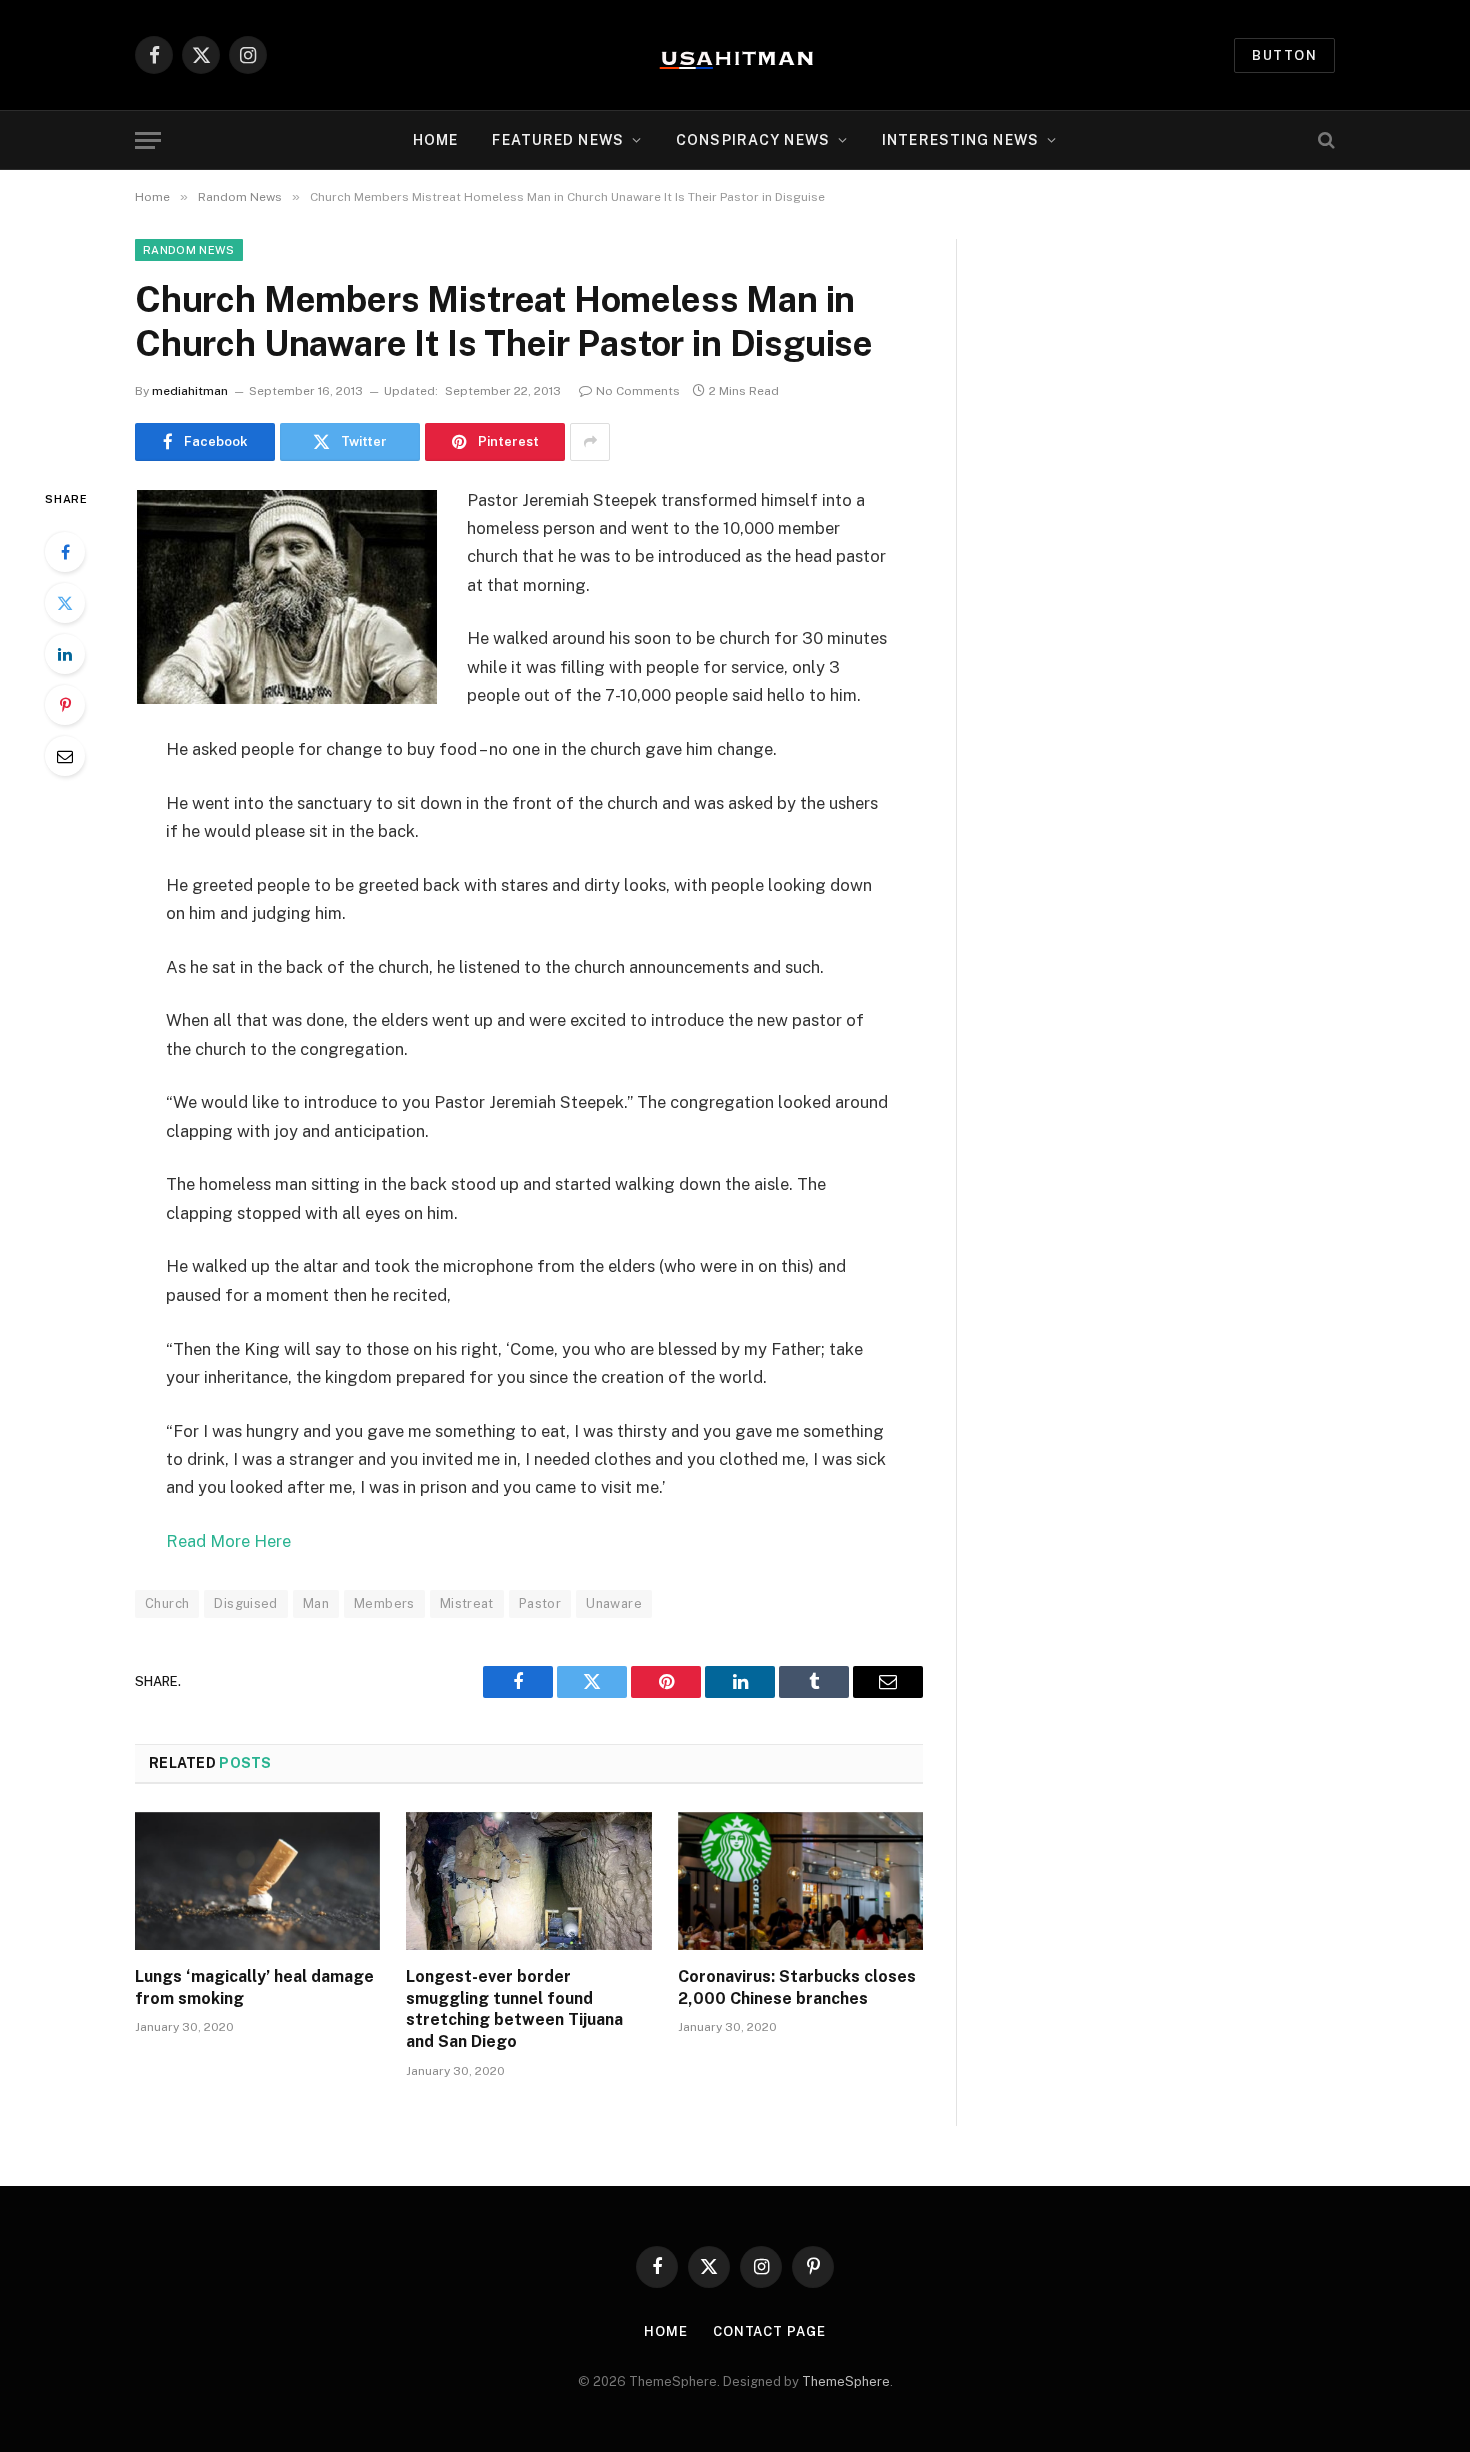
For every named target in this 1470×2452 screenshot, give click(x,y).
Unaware (614, 1603)
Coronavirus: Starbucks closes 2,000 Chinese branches (797, 1987)
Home (435, 140)
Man (316, 1603)
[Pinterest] (65, 705)
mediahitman (190, 391)
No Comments (638, 391)
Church (167, 1603)
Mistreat (467, 1603)
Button (1284, 55)
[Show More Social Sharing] (590, 442)
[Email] (65, 756)
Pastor (540, 1603)
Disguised (246, 1603)
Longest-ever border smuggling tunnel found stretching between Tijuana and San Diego (514, 2009)
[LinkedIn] (65, 654)
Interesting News (960, 140)
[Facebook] (65, 552)
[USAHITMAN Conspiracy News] (735, 55)
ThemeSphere (846, 2381)
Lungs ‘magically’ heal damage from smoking (254, 1987)
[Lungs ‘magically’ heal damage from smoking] (257, 1881)
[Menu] (148, 140)
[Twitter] (65, 603)
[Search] (1324, 140)
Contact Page (769, 2331)
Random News (189, 250)
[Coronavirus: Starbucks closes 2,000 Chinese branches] (800, 1881)
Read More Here (228, 1541)
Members (384, 1603)
